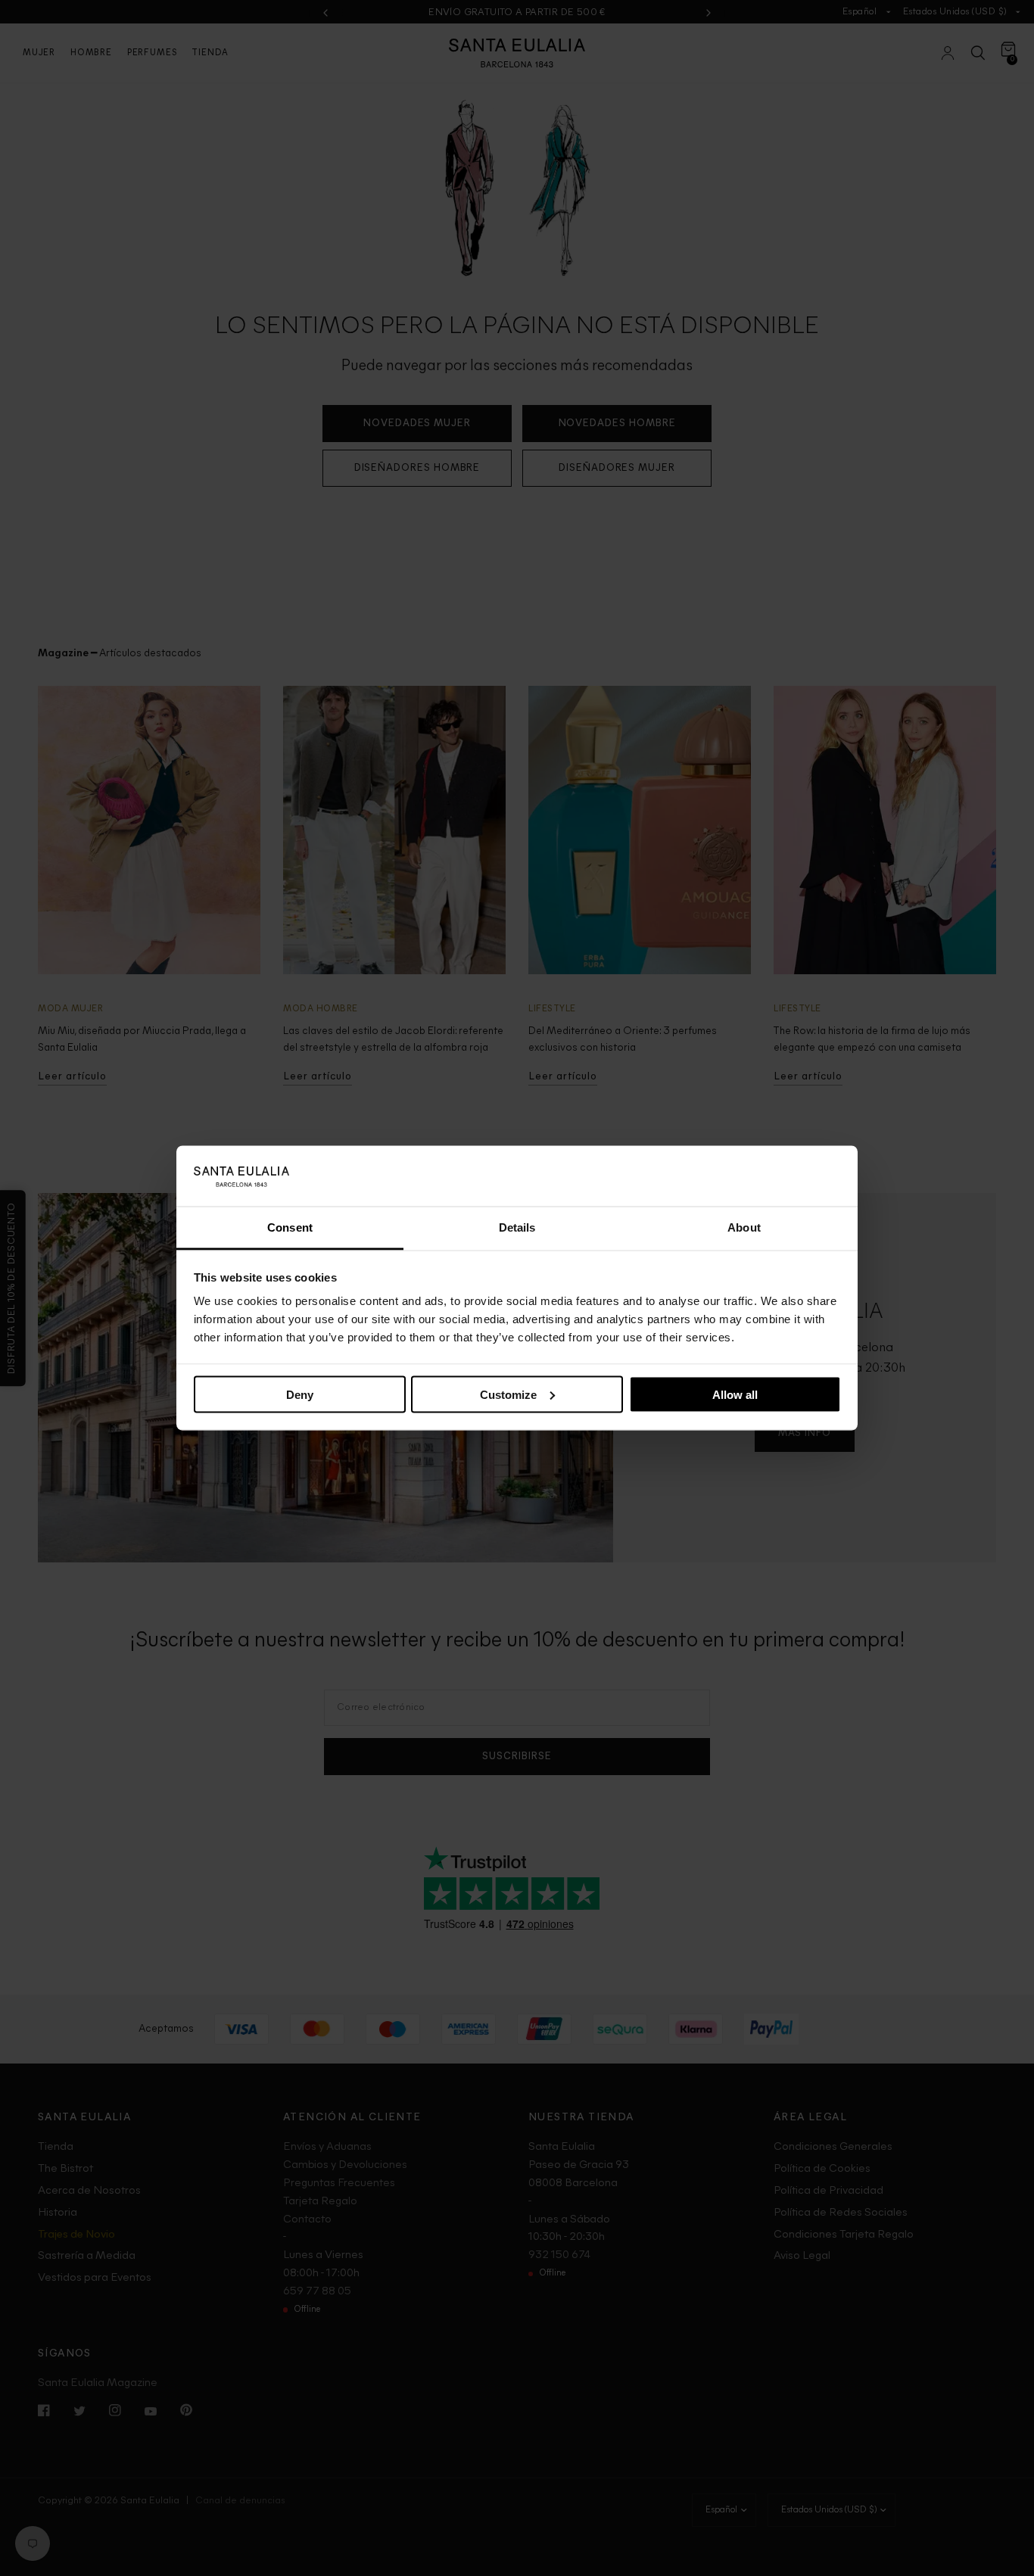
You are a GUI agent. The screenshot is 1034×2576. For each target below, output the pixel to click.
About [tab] (744, 1227)
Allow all (735, 1394)
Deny (300, 1394)
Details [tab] (517, 1227)
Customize (508, 1394)
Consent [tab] (290, 1227)
